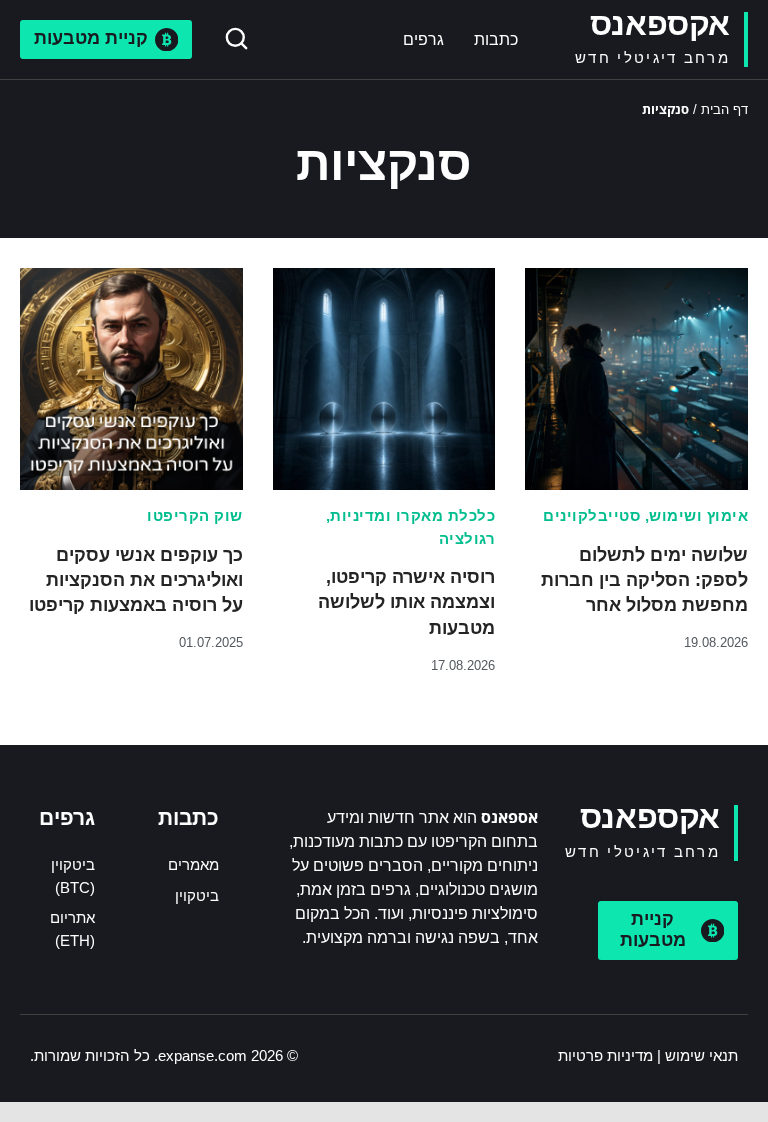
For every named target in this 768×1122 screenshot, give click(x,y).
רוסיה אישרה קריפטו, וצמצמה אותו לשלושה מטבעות (406, 602)
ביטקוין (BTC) (73, 876)
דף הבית (724, 109)
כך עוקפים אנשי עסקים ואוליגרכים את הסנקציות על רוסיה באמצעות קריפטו (136, 580)
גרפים (423, 39)
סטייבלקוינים (591, 515)
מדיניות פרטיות (605, 1055)
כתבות (496, 39)
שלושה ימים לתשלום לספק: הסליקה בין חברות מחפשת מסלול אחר (644, 580)
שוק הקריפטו (195, 515)
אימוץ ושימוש (698, 515)
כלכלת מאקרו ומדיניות (412, 515)
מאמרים (193, 864)
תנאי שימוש (701, 1055)
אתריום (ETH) (72, 929)
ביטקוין (197, 895)
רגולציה (467, 538)
